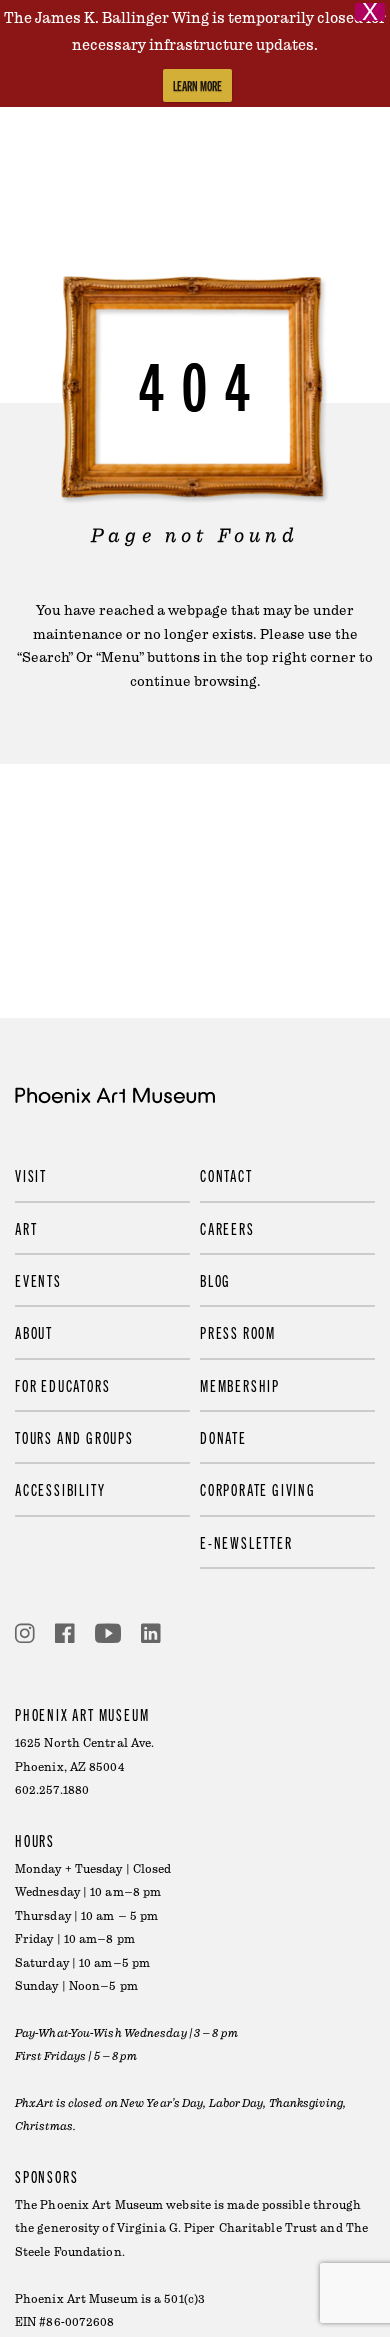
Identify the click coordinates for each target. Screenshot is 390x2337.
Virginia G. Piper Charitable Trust (217, 2228)
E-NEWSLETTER (246, 1542)
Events (38, 1280)
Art (26, 1228)
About (34, 1332)
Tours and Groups (74, 1437)
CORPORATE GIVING (258, 1489)
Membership (240, 1385)
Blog (215, 1280)
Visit (31, 1175)
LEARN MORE (197, 85)
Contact (226, 1175)
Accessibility (60, 1489)
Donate (223, 1437)
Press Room (238, 1332)
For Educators (62, 1385)
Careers (227, 1228)
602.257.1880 (52, 1790)
